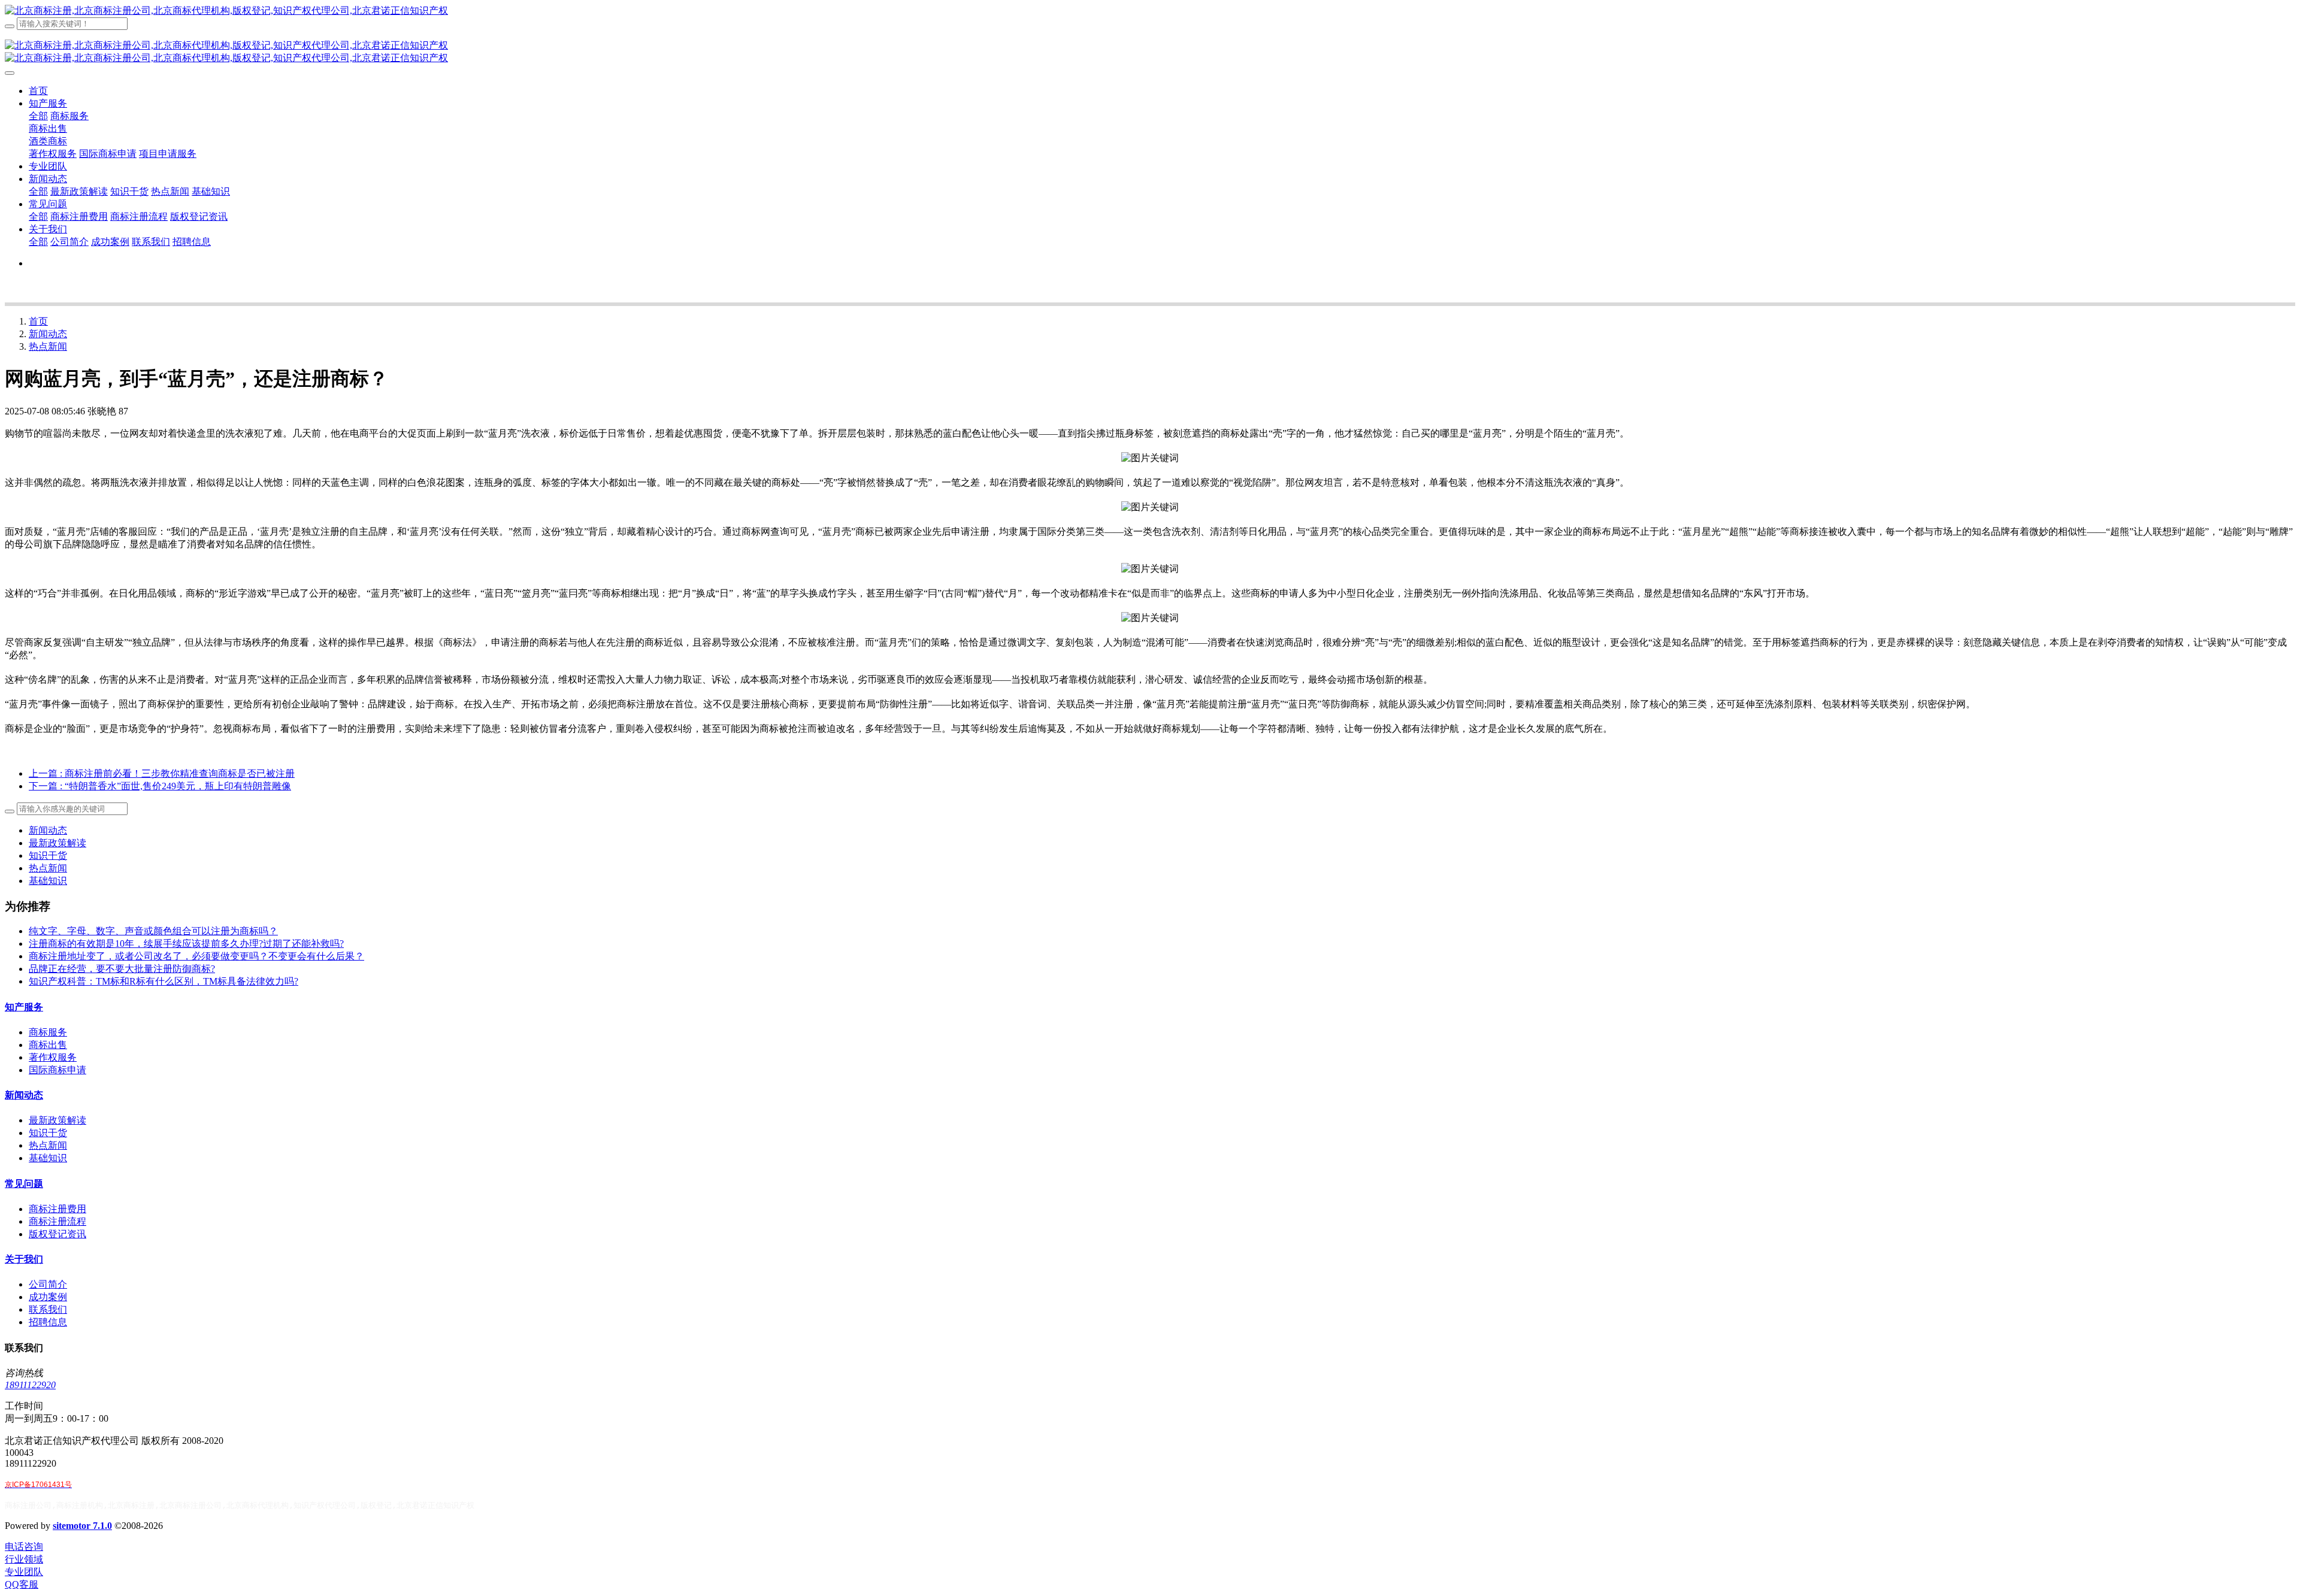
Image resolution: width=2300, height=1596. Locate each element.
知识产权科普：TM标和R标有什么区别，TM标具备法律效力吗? (164, 981)
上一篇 (162, 773)
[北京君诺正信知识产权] (1150, 11)
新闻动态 (48, 334)
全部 (38, 116)
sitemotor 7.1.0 (82, 1526)
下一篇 (160, 786)
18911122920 (30, 1385)
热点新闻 (48, 346)
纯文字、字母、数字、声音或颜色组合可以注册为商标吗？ (153, 931)
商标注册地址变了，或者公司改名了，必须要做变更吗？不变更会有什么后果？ (196, 956)
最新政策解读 (57, 843)
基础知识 (48, 881)
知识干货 (48, 855)
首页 (38, 91)
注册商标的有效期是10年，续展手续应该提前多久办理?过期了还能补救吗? (186, 944)
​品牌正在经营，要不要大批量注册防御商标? (122, 969)
